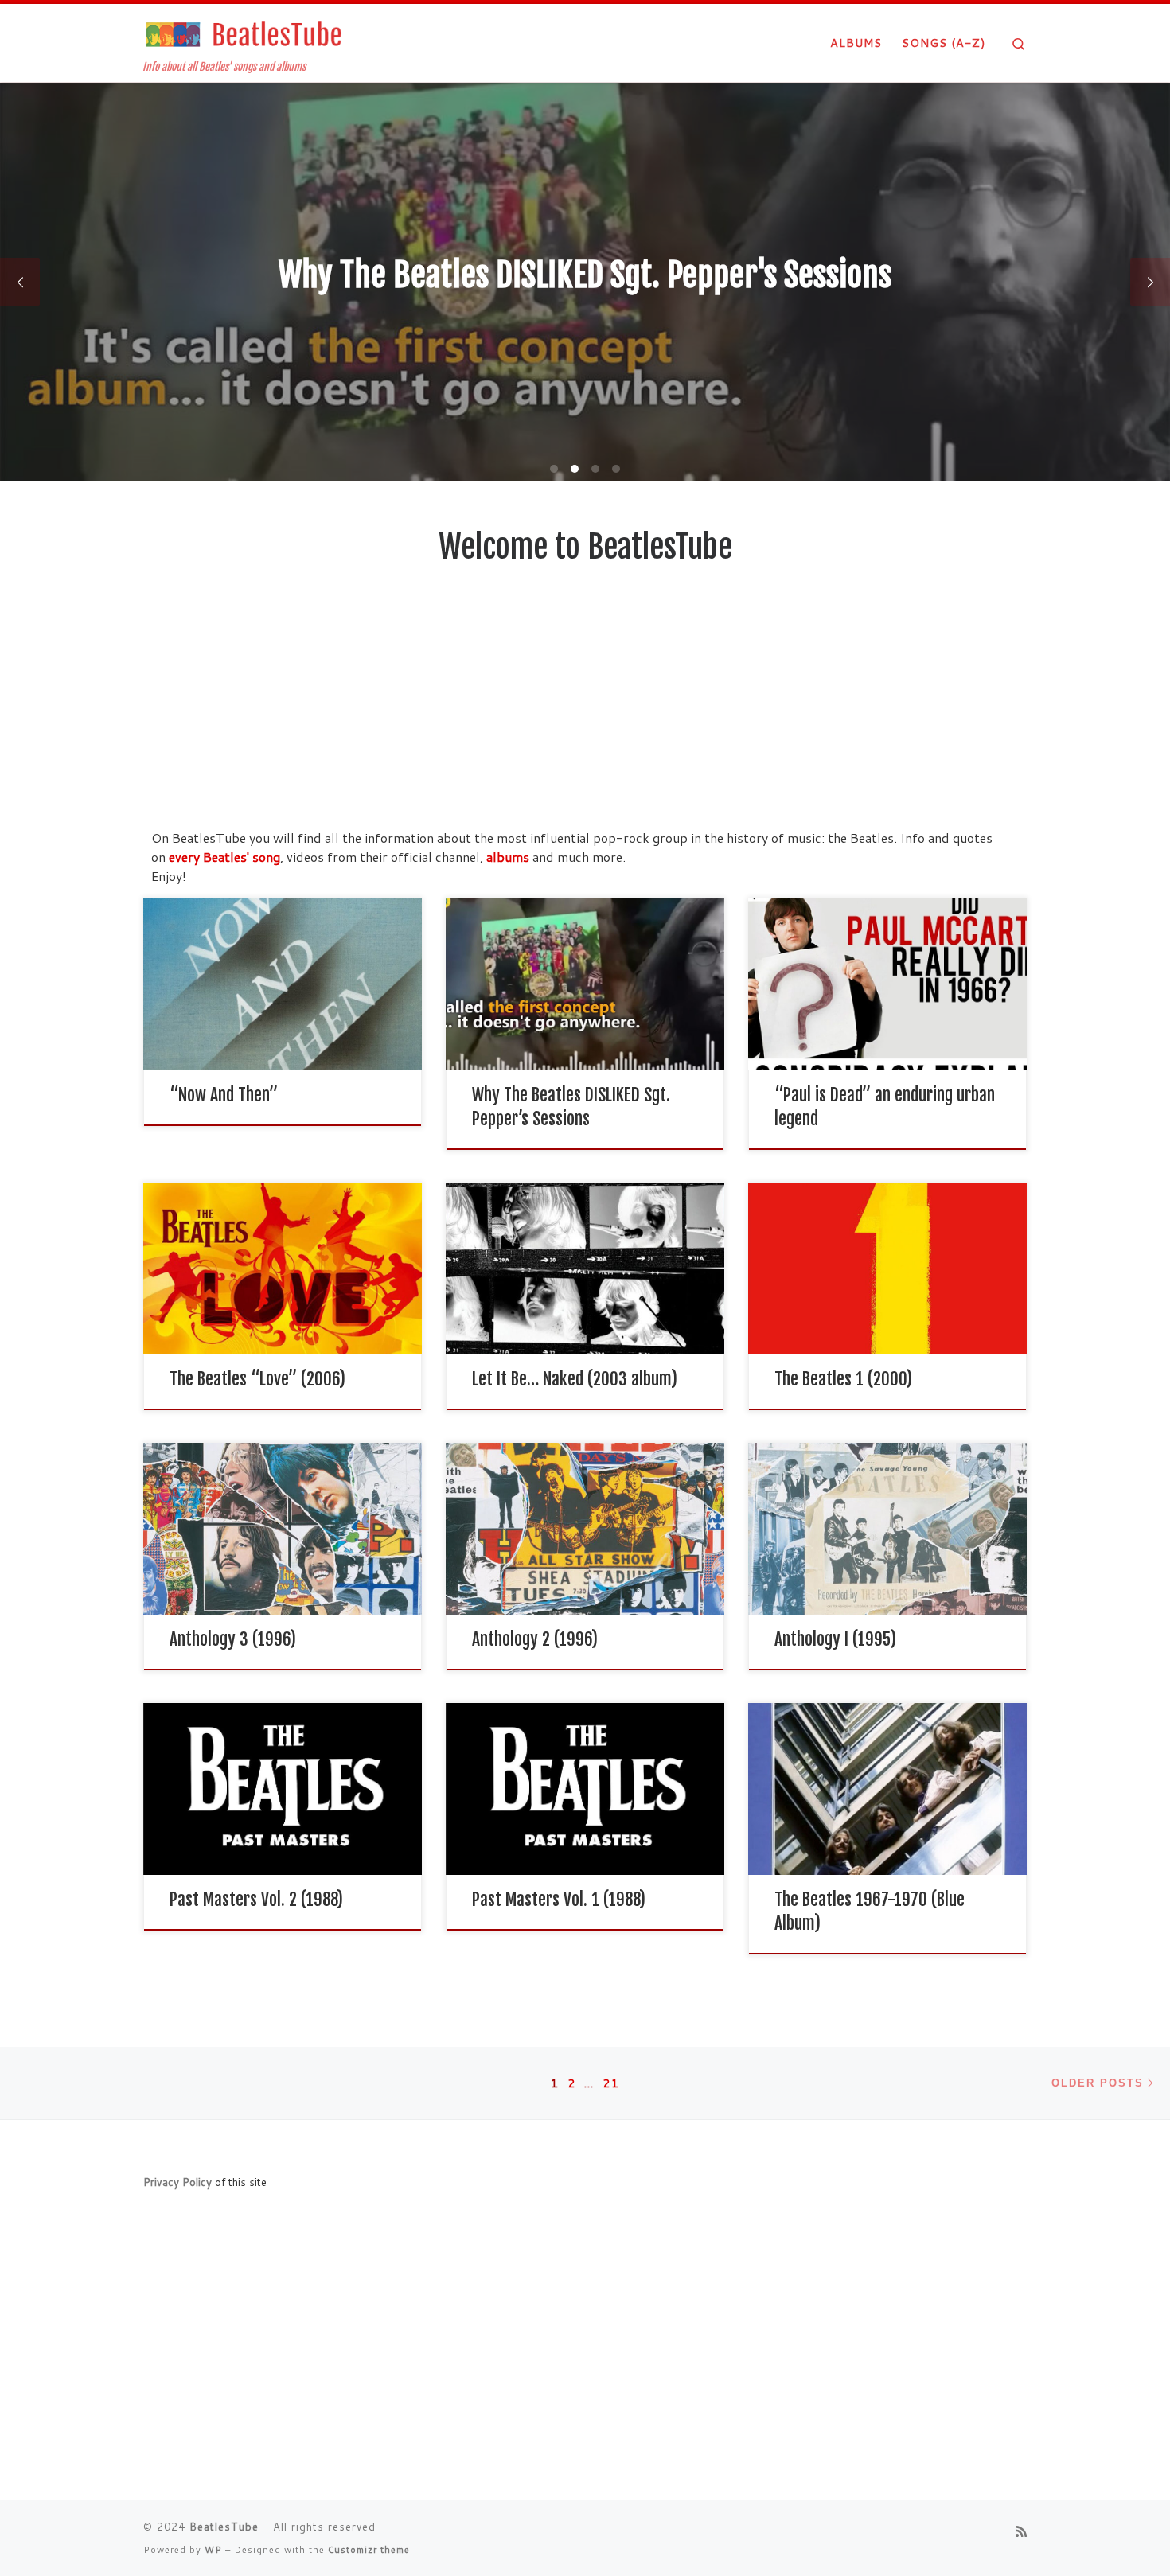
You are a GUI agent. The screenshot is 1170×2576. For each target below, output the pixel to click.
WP (213, 2550)
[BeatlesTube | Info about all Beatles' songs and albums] (243, 33)
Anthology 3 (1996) (233, 1639)
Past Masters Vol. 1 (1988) (559, 1899)
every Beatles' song (224, 857)
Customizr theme (369, 2550)
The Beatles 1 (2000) (843, 1379)
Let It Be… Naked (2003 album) (575, 1379)
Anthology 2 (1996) (535, 1639)
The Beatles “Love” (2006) (257, 1379)
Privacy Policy (177, 2182)
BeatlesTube (224, 2527)
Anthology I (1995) (835, 1639)
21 (611, 2083)
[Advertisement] (585, 709)
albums (508, 857)
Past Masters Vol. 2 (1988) (256, 1899)
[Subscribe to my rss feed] (1021, 2531)
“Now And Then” (224, 1095)
